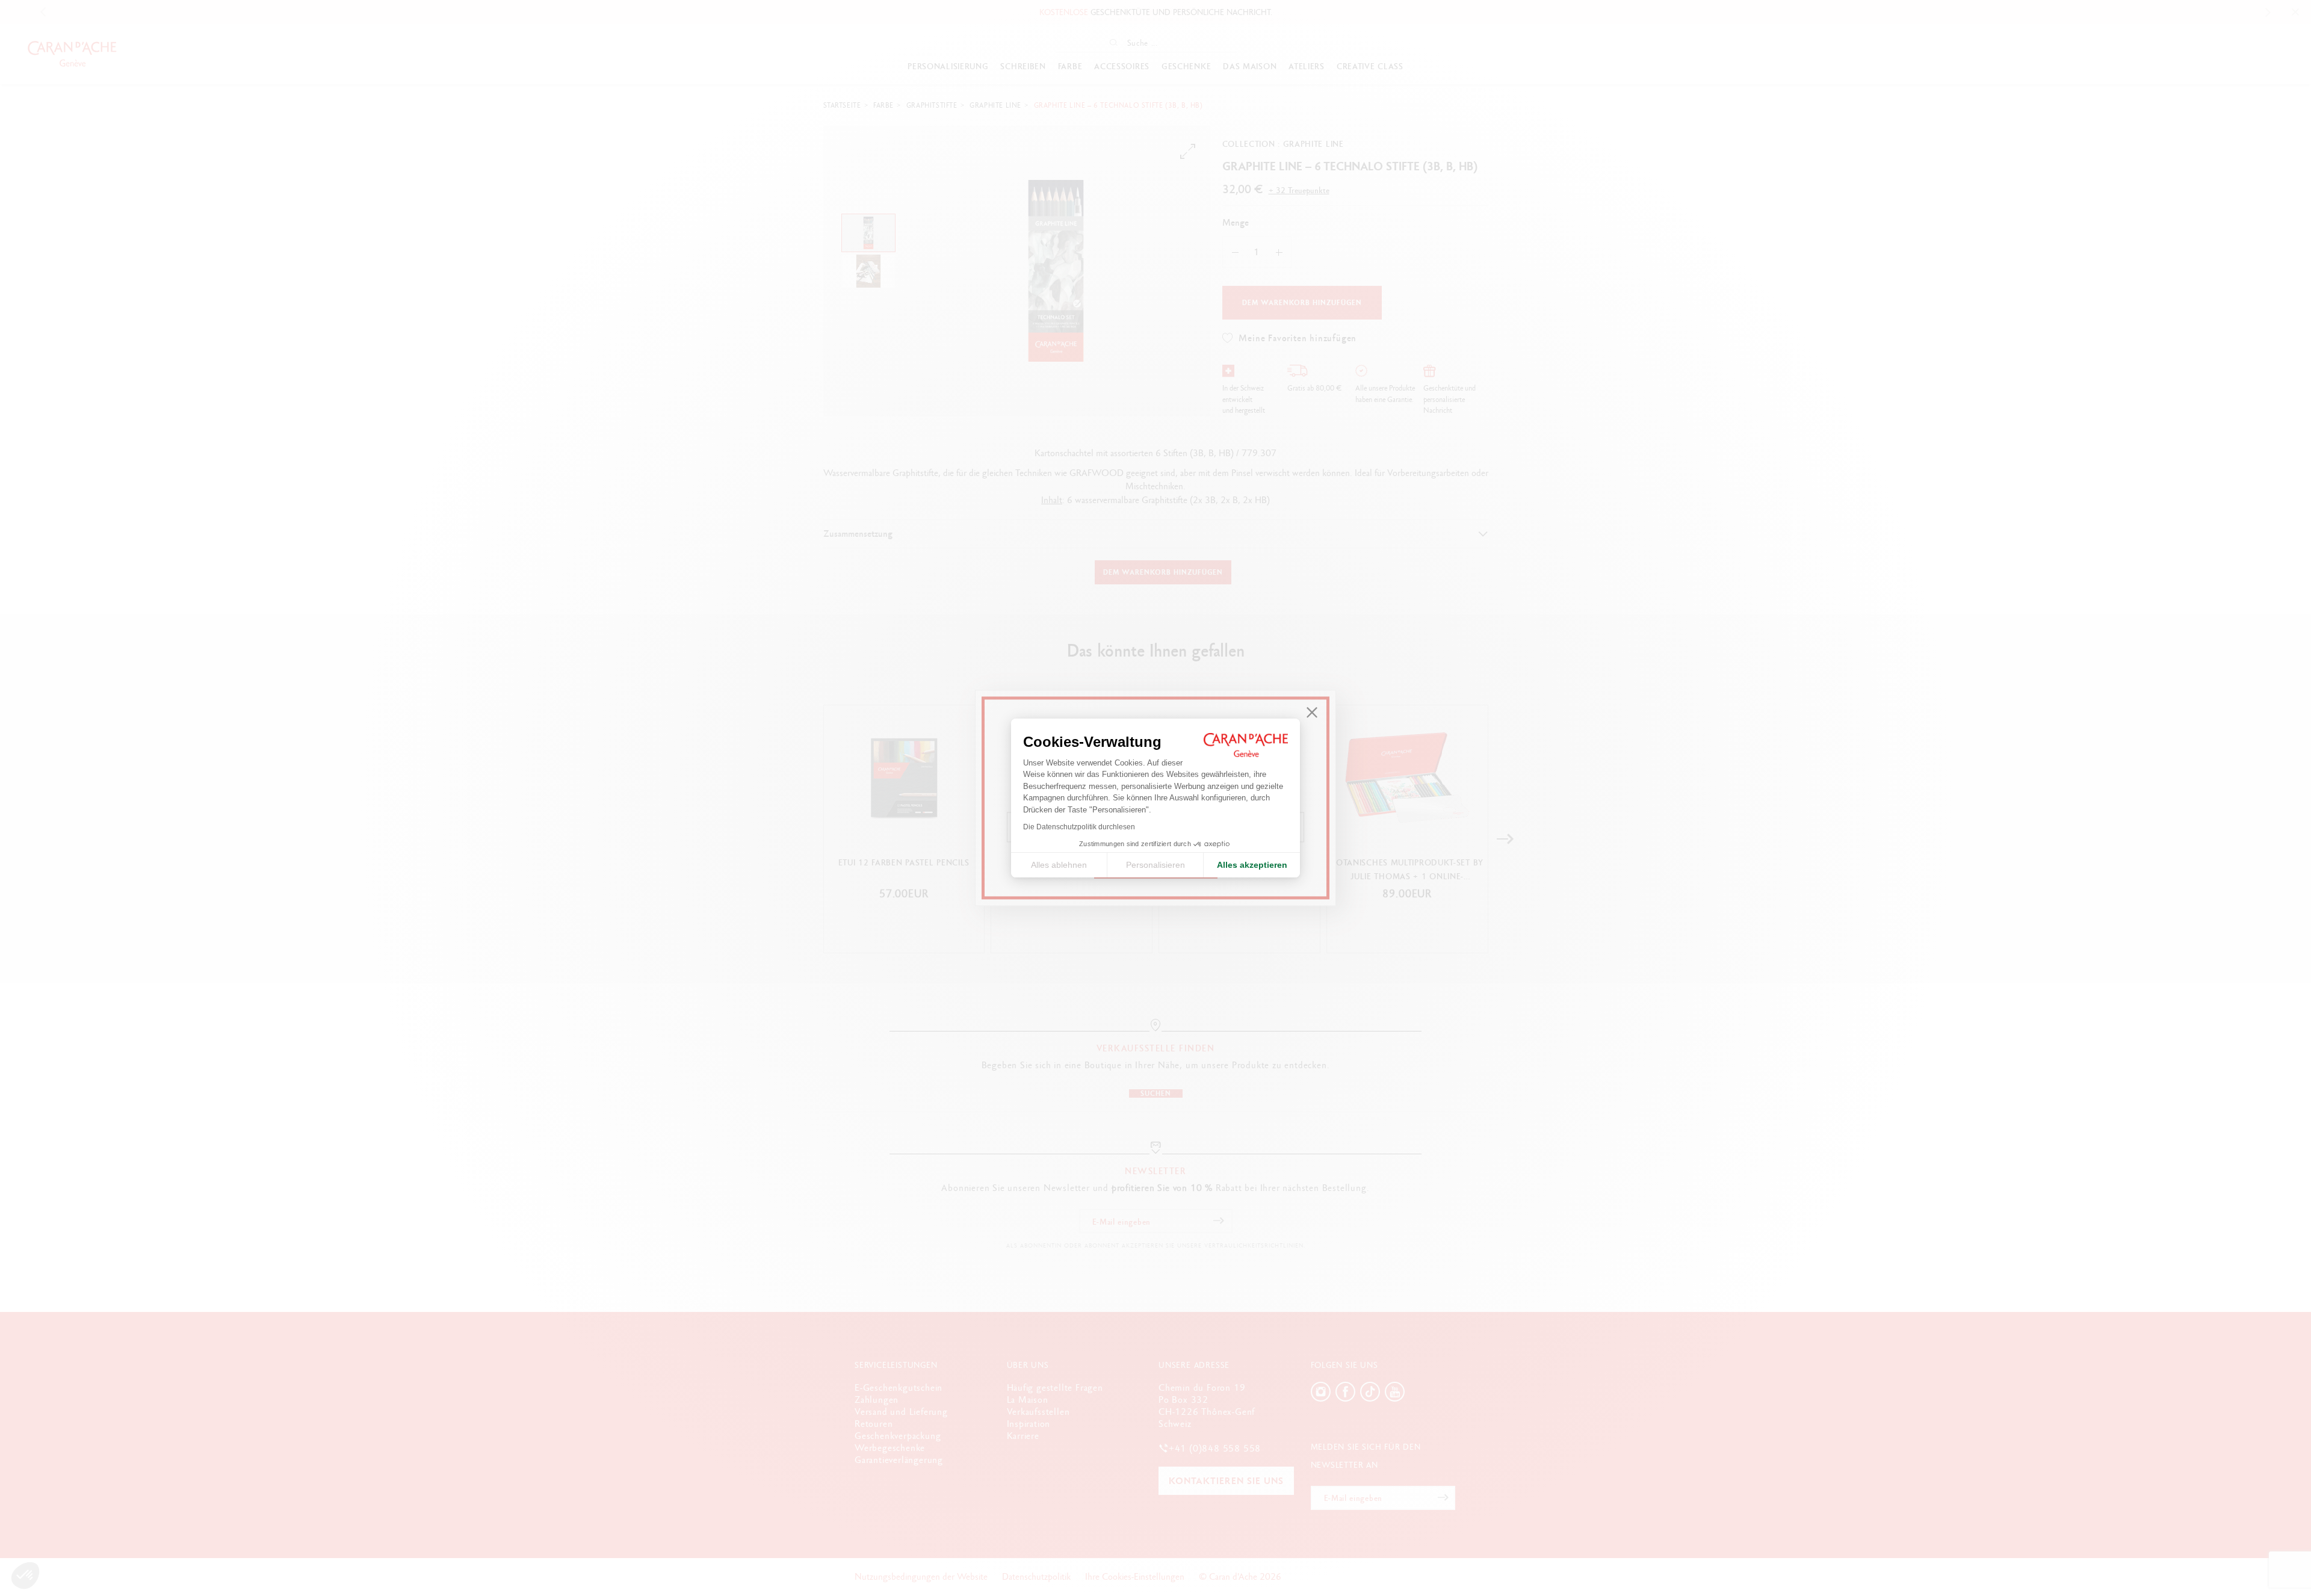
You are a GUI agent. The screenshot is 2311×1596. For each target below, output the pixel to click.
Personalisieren (1155, 865)
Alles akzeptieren (1252, 865)
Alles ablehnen (1059, 865)
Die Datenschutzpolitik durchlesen (1079, 827)
